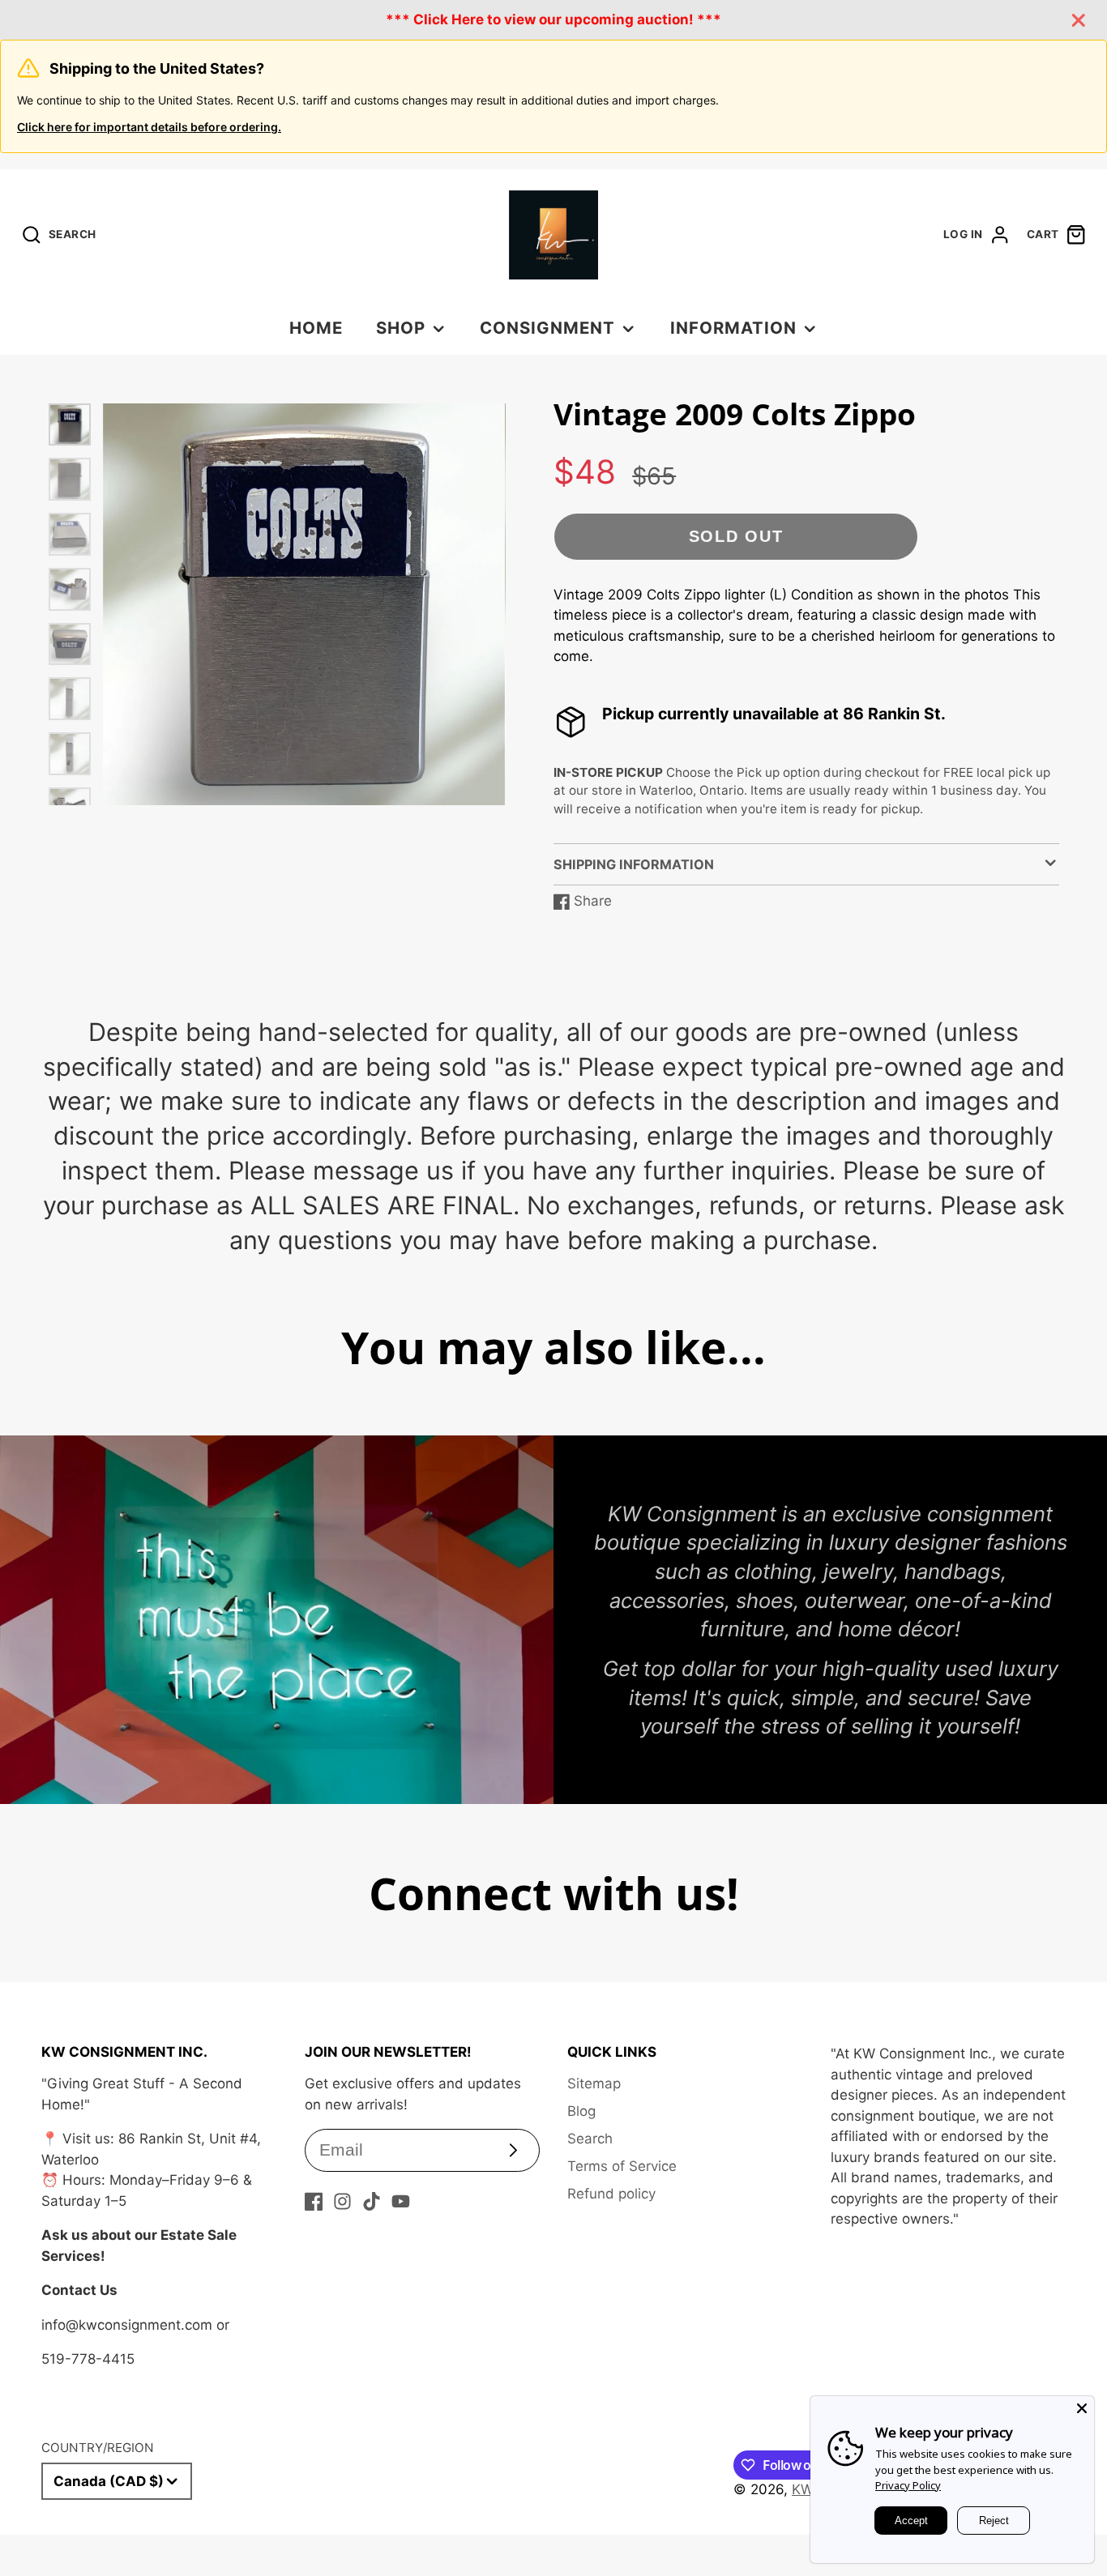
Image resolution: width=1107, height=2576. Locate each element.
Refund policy (611, 2194)
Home (316, 328)
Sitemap (594, 2083)
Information (733, 328)
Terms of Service (622, 2166)
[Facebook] (314, 2201)
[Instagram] (342, 2201)
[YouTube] (401, 2201)
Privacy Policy (908, 2485)
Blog (581, 2111)
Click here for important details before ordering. (149, 127)
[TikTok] (372, 2201)
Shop (401, 328)
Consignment (547, 328)
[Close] (1082, 2408)
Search (590, 2139)
